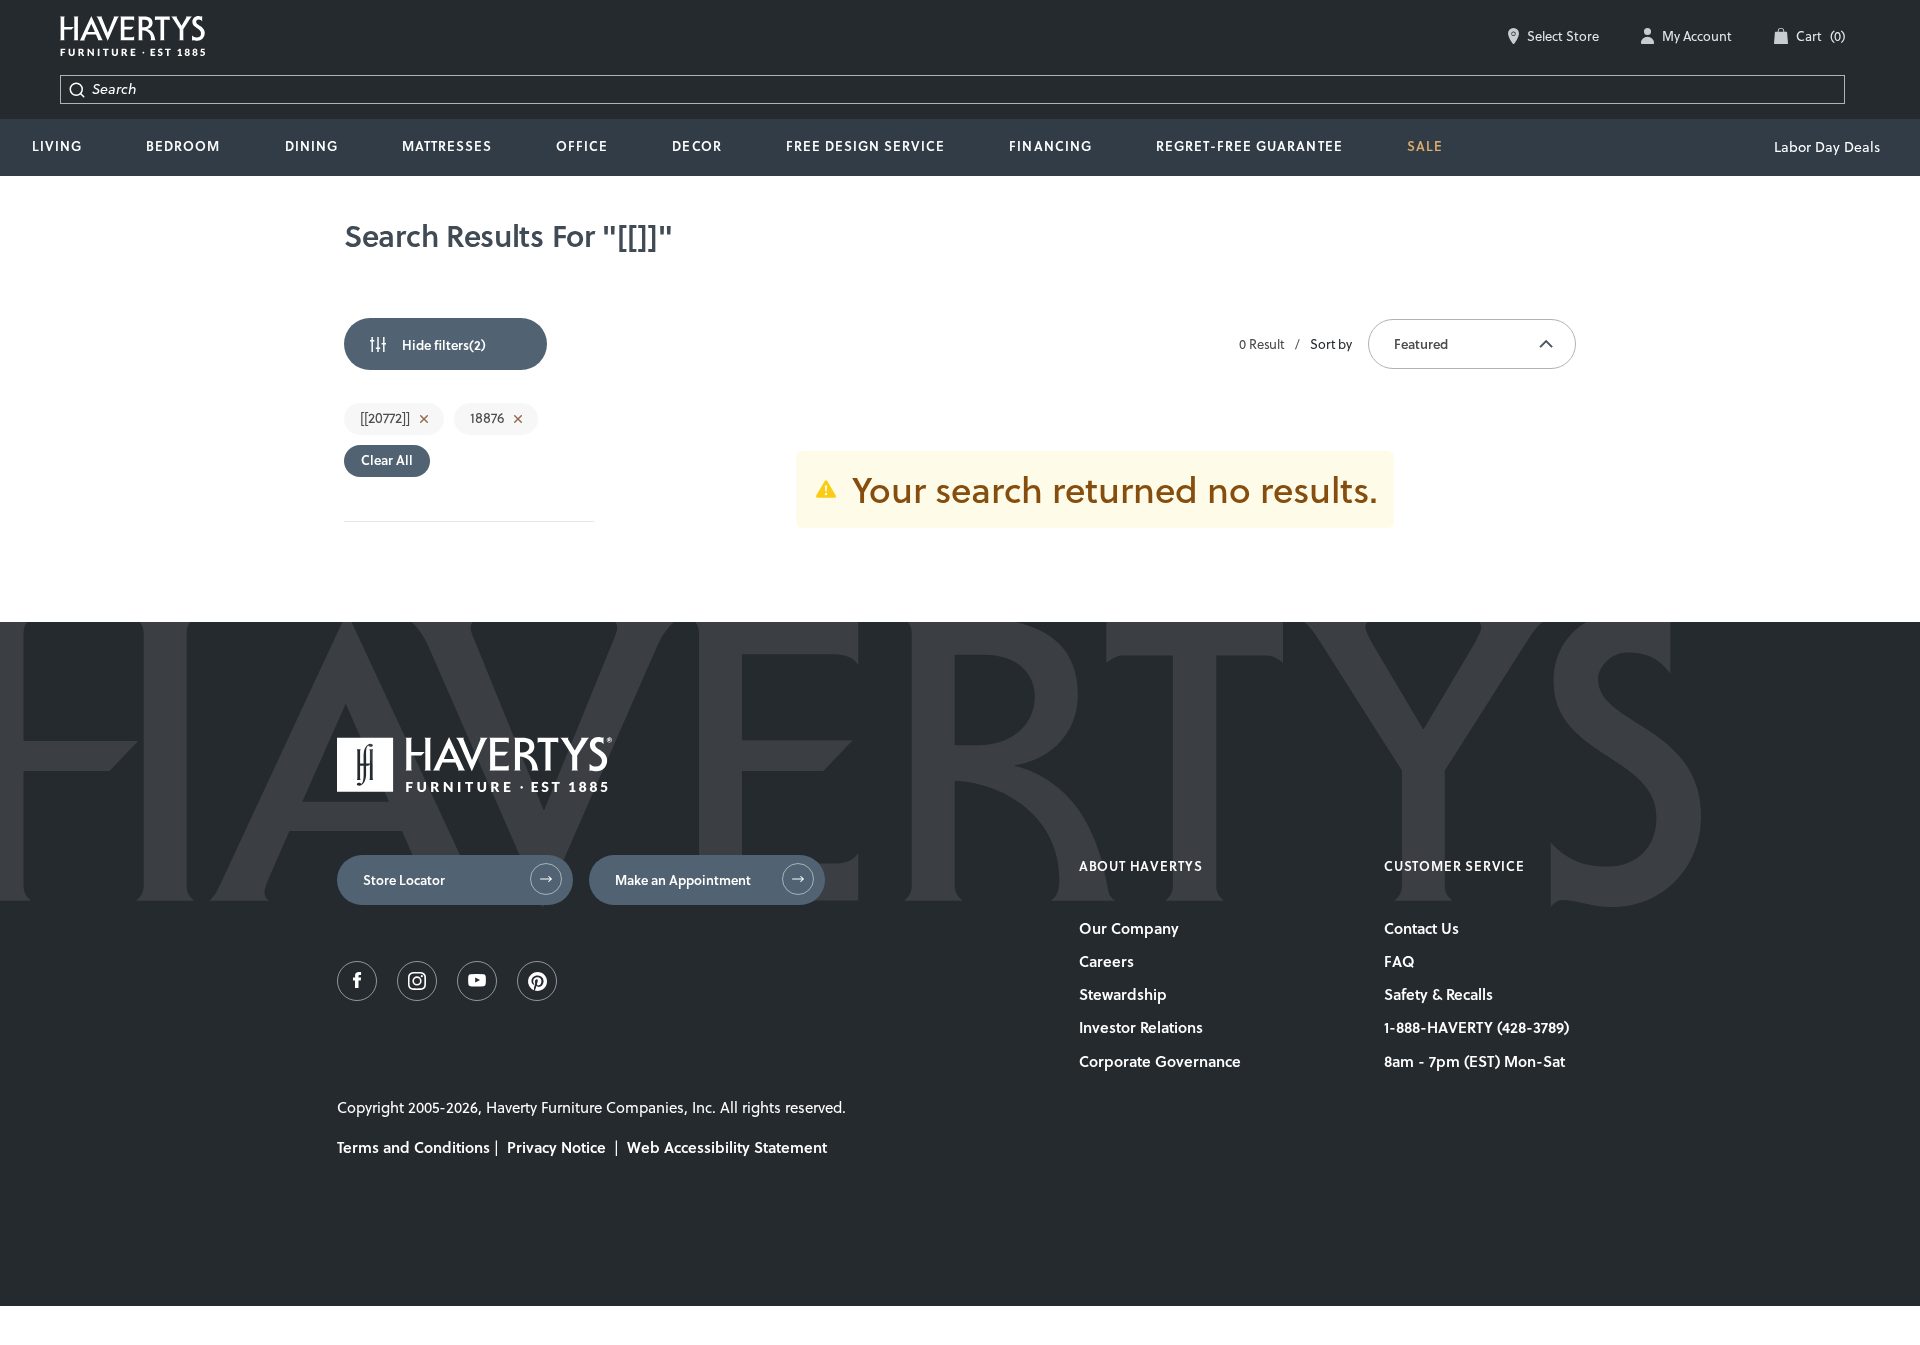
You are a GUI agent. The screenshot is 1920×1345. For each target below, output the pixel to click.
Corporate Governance (1160, 1061)
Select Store (1563, 36)
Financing (1050, 146)
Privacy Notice (556, 1147)
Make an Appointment (683, 880)
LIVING (57, 146)
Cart (1820, 36)
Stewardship (1123, 994)
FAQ (1399, 961)
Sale (1425, 146)
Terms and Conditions (413, 1147)
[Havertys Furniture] (474, 786)
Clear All (387, 460)
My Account (1697, 36)
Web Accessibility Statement (727, 1147)
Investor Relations (1141, 1027)
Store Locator (404, 880)
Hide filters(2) (444, 345)
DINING (311, 146)
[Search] (76, 89)
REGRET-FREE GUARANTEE (1249, 146)
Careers (1106, 961)
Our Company (1129, 928)
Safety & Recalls (1438, 994)
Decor (696, 146)
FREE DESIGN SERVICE (866, 146)
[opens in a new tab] (357, 995)
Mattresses (447, 146)
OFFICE (582, 146)
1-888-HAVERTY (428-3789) (1476, 1027)
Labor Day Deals (1827, 147)
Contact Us (1421, 928)
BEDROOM (183, 146)
